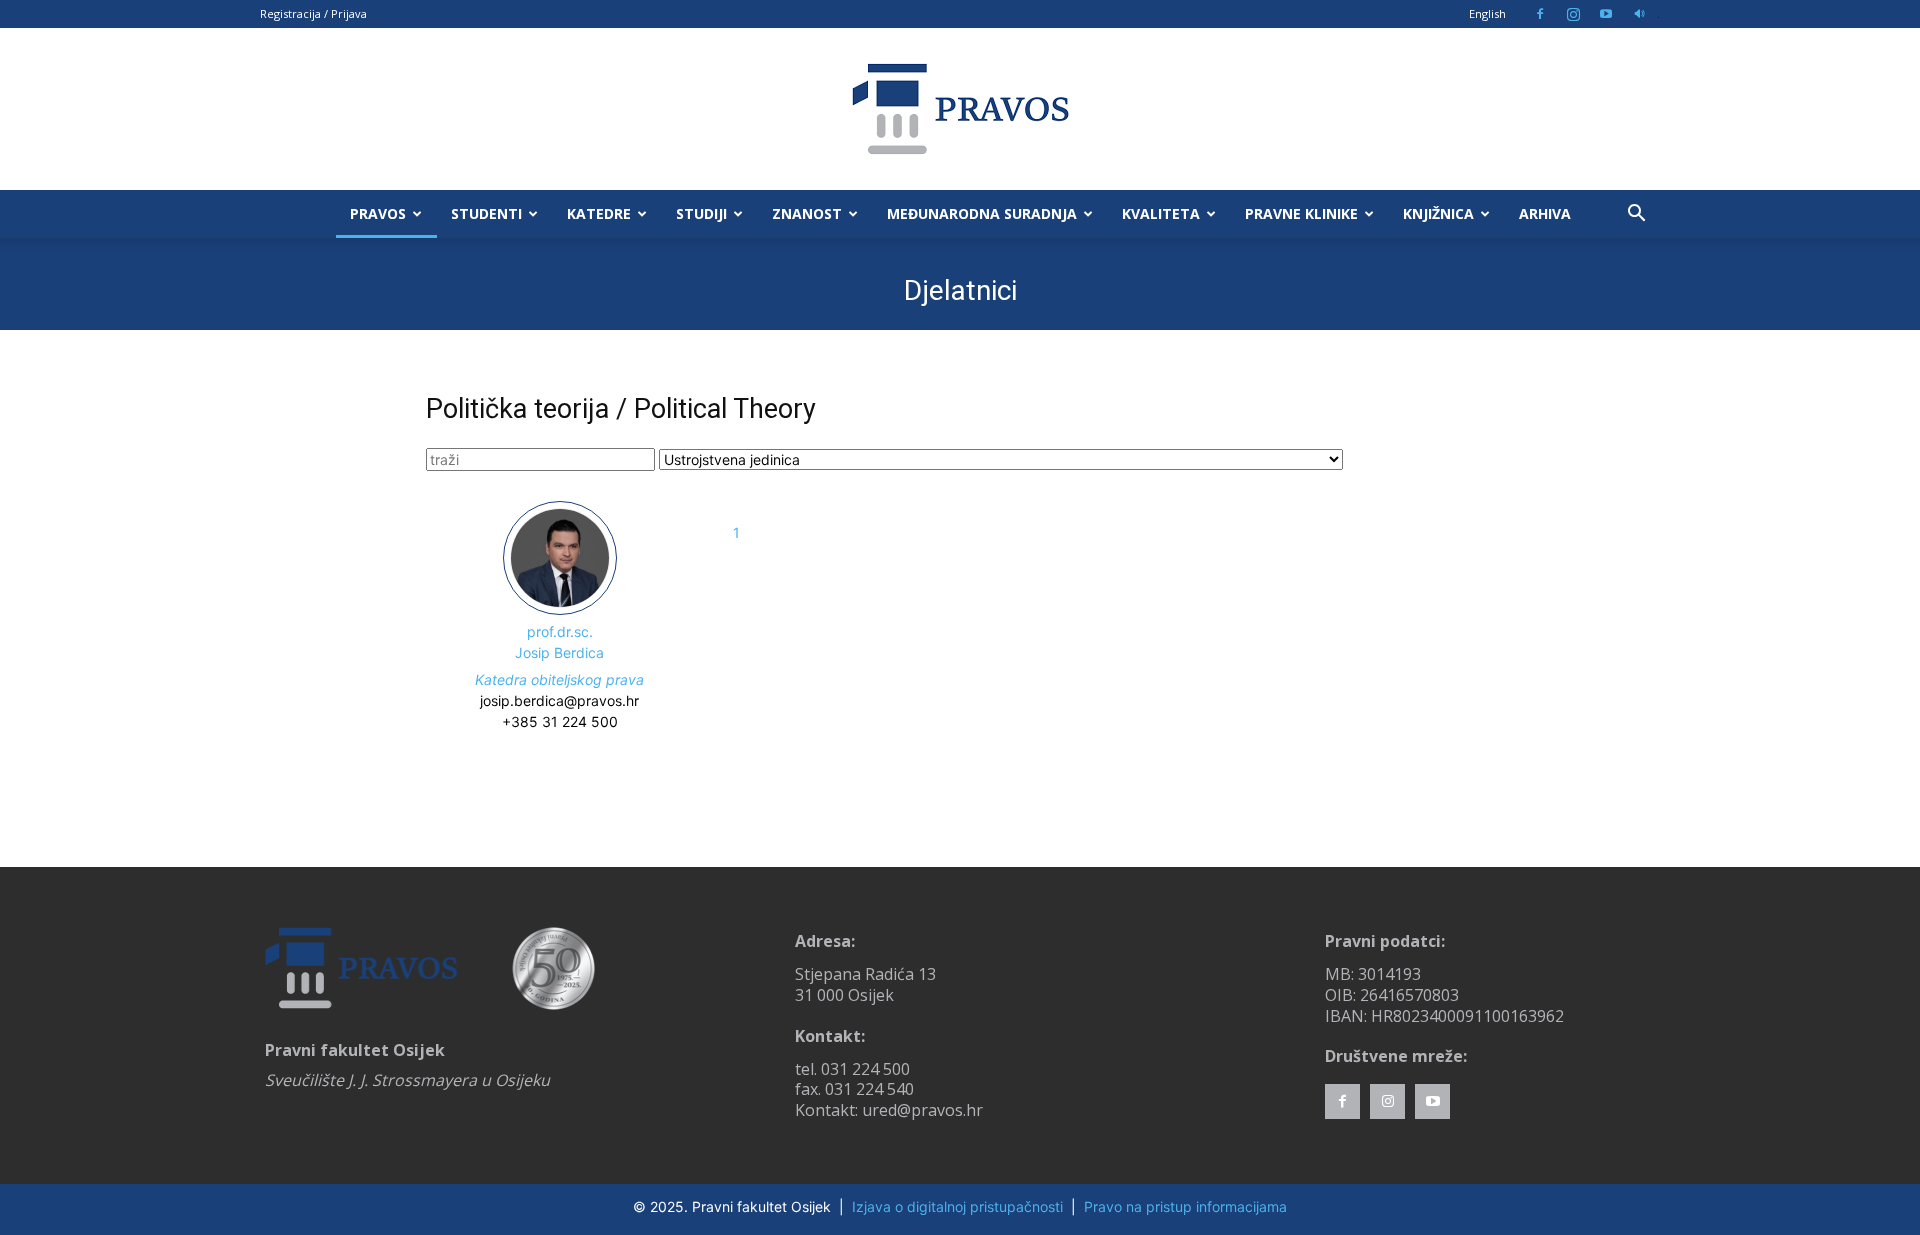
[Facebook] (1540, 14)
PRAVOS (378, 213)
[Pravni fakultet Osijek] (960, 109)
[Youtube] (1606, 14)
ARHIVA (1545, 213)
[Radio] (1639, 14)
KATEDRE (599, 213)
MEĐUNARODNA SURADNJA (982, 213)
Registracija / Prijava (313, 13)
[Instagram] (1573, 14)
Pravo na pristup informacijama (1185, 1206)
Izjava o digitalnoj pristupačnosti (957, 1206)
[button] (1636, 215)
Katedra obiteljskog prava (559, 679)
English (1487, 13)
